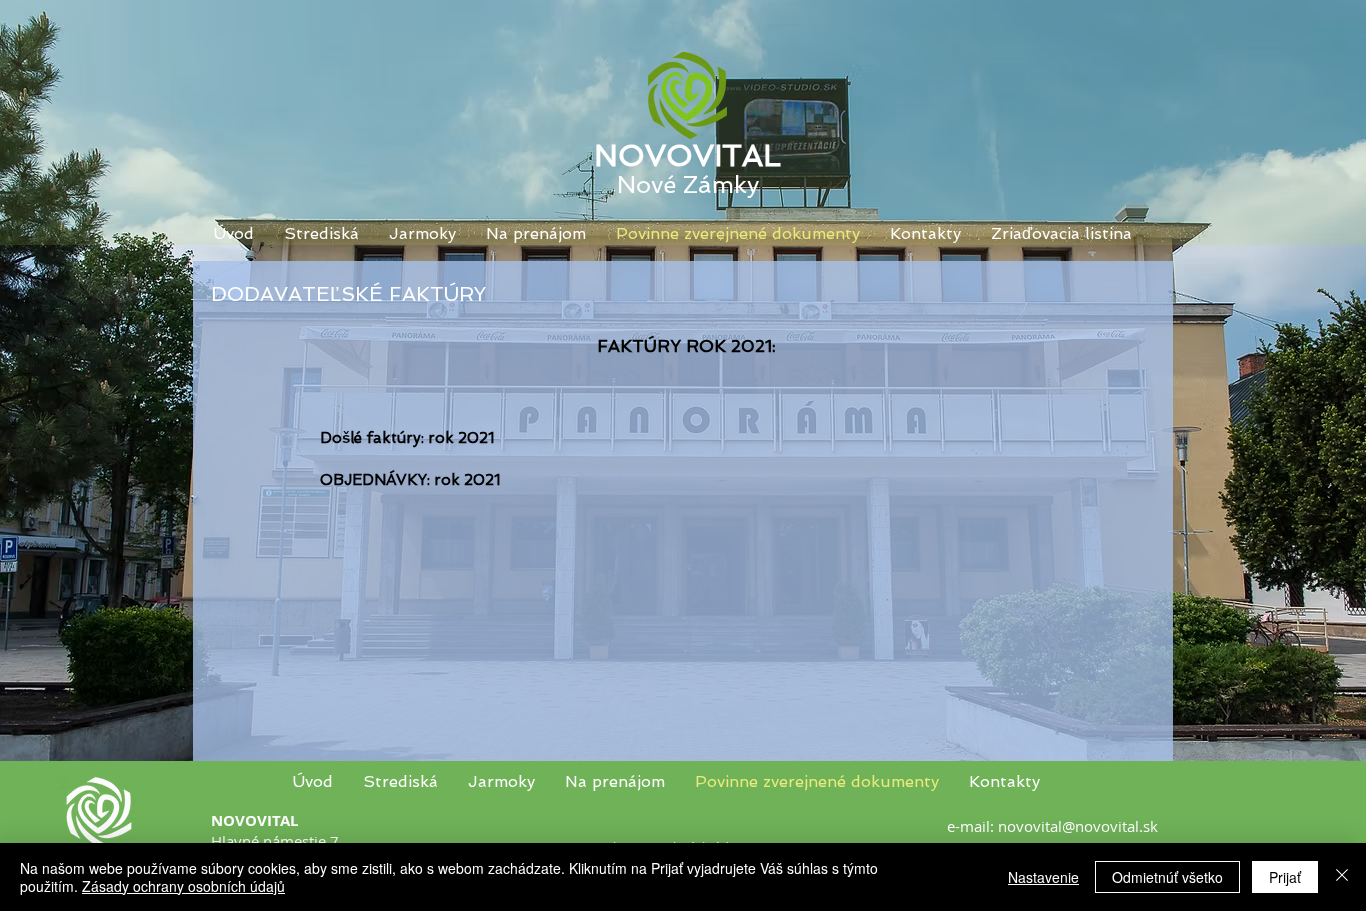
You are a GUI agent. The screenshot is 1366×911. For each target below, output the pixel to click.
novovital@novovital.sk (1078, 826)
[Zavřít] (1342, 877)
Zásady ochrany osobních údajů (183, 886)
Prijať (1285, 877)
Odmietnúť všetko (1167, 877)
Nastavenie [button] (1043, 877)
